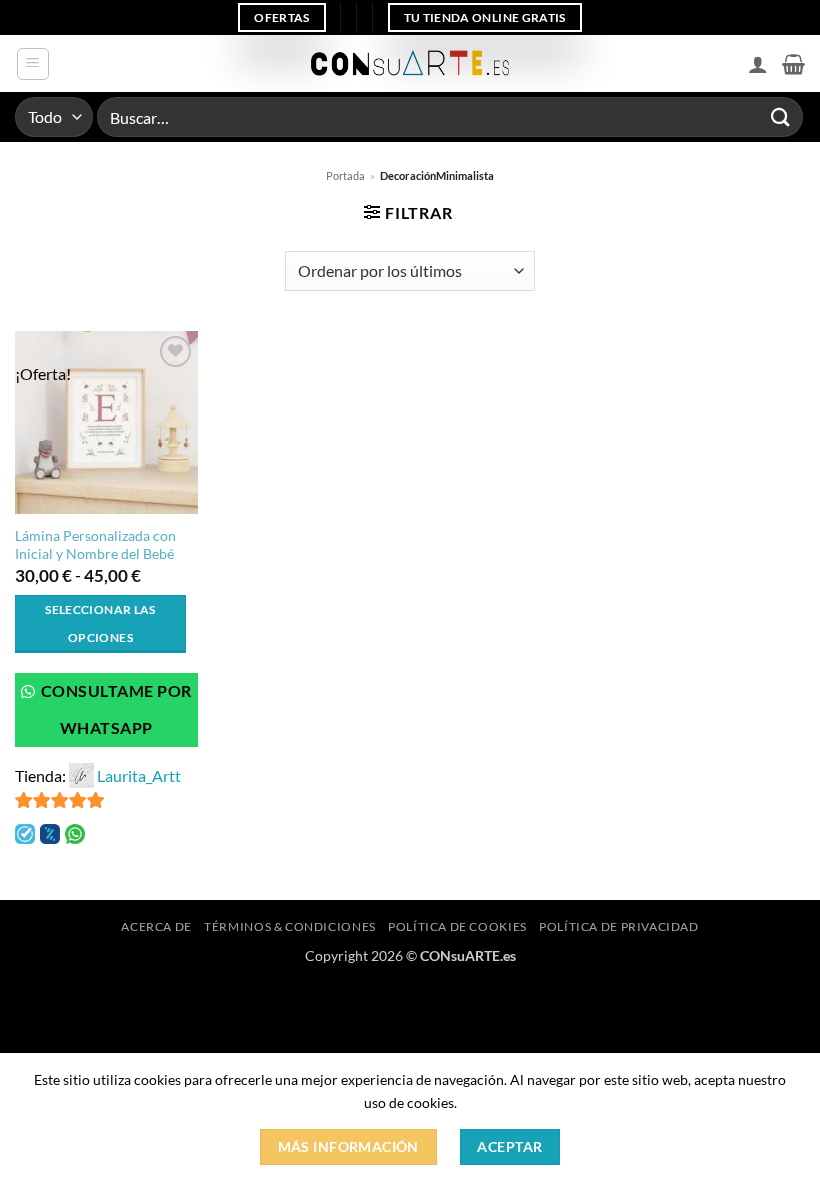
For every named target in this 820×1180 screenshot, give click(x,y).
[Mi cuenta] (758, 64)
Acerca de (156, 926)
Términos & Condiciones (289, 926)
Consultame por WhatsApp (115, 709)
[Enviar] (781, 116)
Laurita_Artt (139, 775)
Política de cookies (457, 926)
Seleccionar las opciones (100, 623)
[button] (33, 64)
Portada (345, 175)
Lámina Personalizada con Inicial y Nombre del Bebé (95, 545)
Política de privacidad (618, 926)
